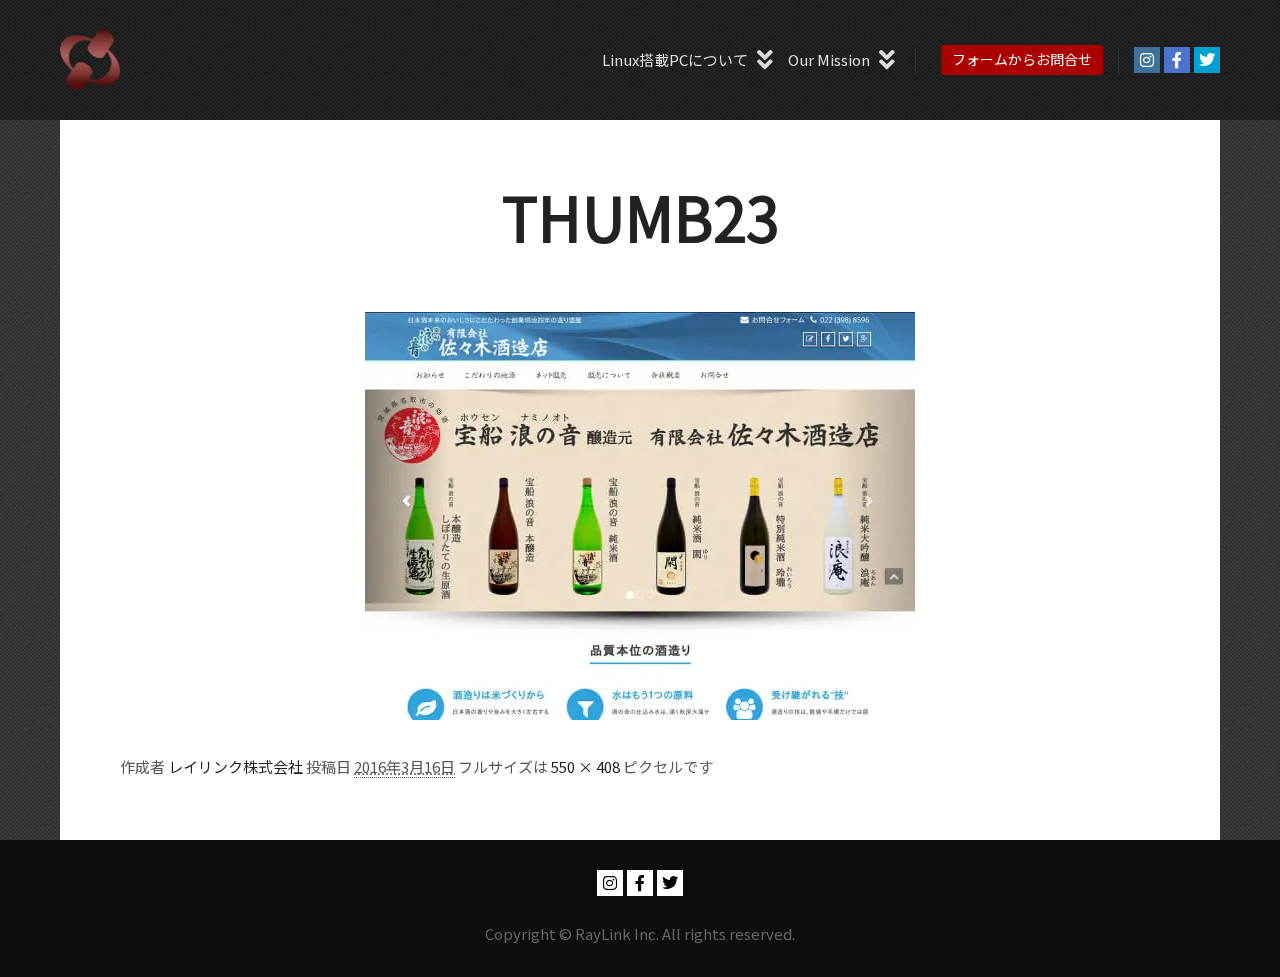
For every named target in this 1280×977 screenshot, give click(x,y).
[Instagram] (1147, 60)
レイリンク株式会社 (235, 766)
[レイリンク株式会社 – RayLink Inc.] (90, 60)
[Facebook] (1177, 60)
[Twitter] (1207, 60)
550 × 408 (585, 766)
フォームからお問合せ (1022, 59)
